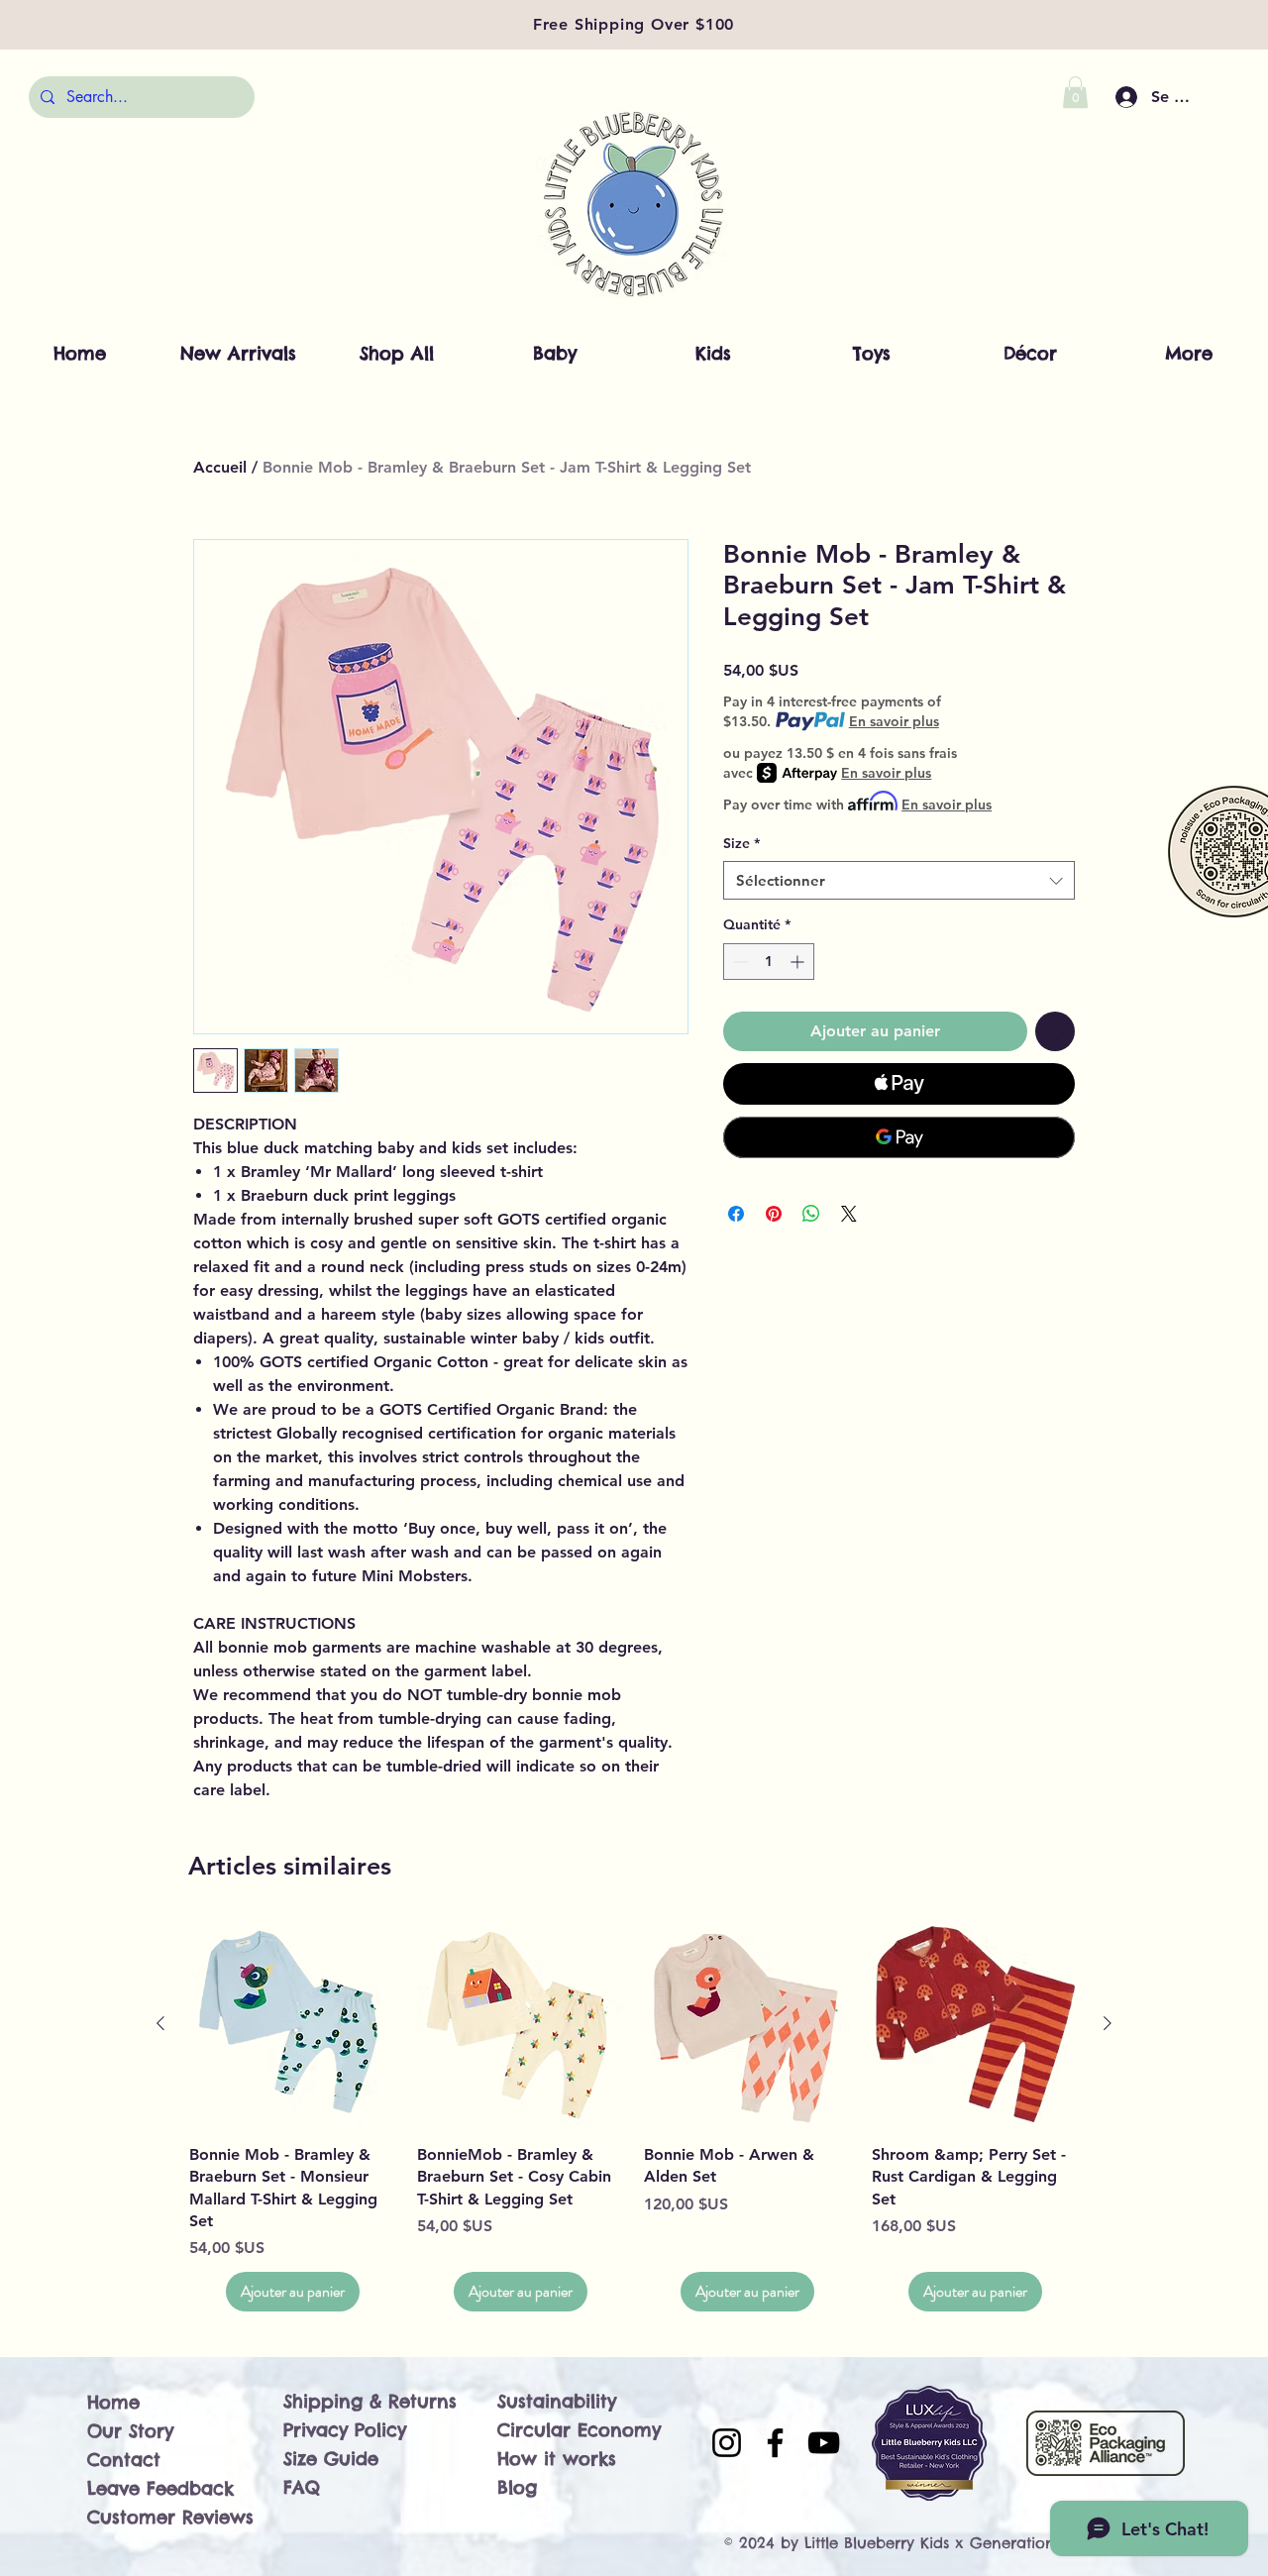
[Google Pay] (899, 1137)
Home (113, 2402)
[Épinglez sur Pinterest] (774, 1214)
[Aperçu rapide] (293, 2024)
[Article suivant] (1108, 2023)
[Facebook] (775, 2443)
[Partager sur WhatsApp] (811, 1214)
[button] (1075, 92)
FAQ (302, 2487)
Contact (124, 2460)
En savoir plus (894, 721)
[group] (634, 2116)
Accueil (220, 467)
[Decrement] (739, 962)
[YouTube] (824, 2443)
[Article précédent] (160, 2023)
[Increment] (799, 962)
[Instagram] (727, 2443)
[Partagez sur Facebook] (736, 1214)
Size (741, 843)
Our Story (130, 2431)
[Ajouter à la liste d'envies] (1055, 1031)
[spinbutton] (769, 962)
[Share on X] (849, 1214)
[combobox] (899, 880)
